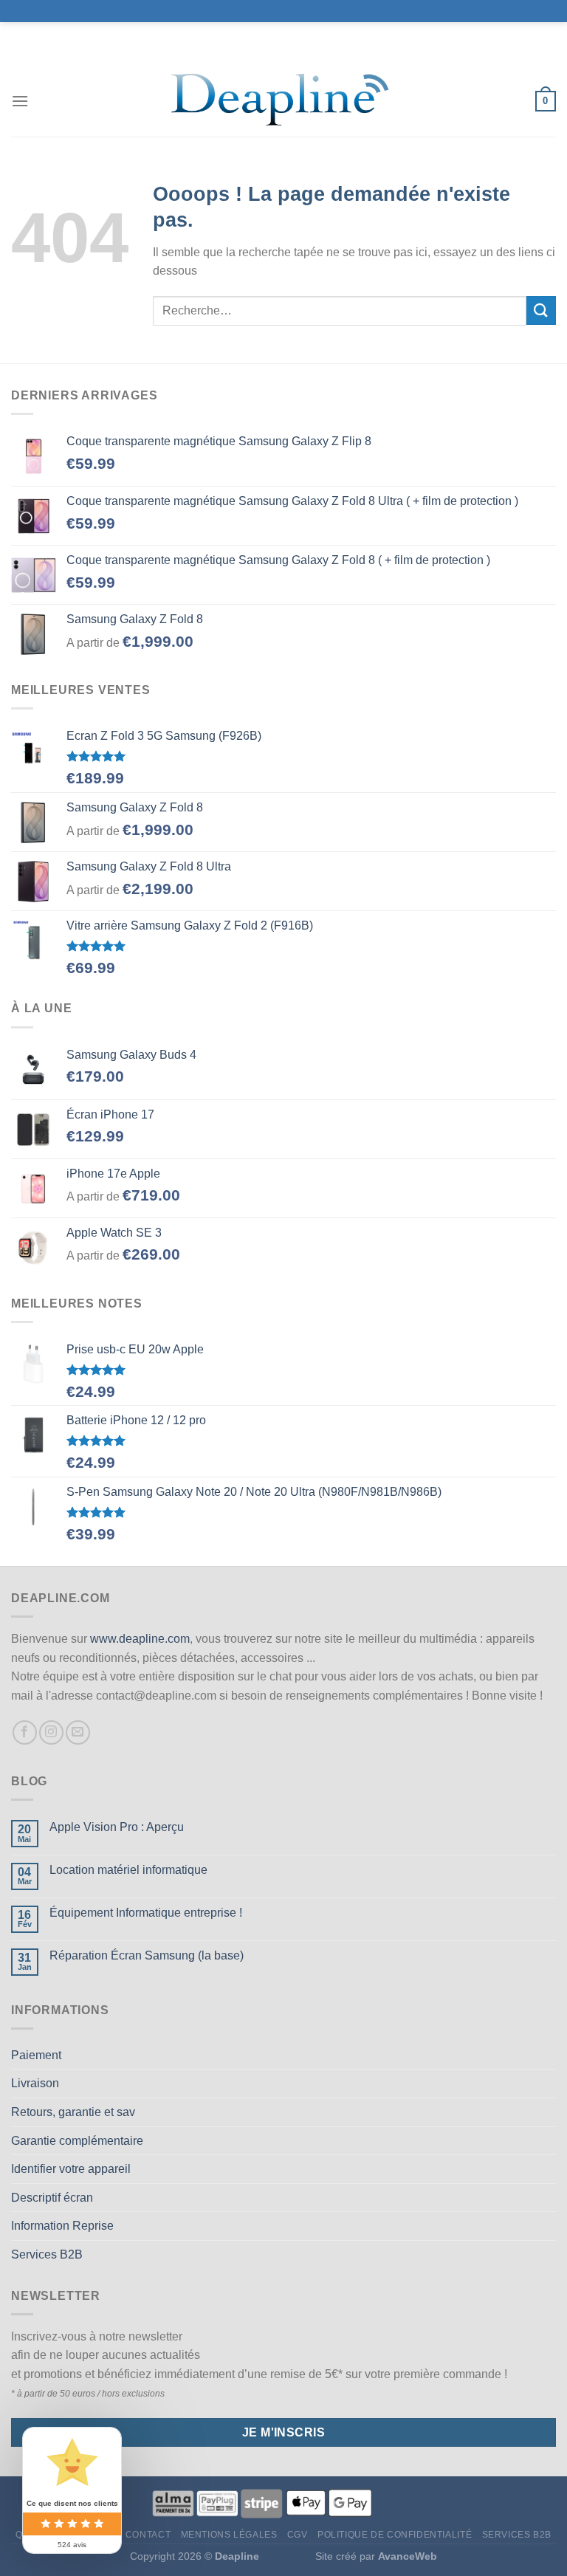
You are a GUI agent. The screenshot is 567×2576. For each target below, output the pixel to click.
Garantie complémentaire (77, 2141)
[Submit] (541, 310)
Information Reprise (62, 2226)
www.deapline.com (140, 1639)
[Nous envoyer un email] (78, 1732)
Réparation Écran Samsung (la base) (147, 1955)
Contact (148, 2535)
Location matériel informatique (128, 1870)
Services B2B (47, 2254)
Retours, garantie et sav (73, 2112)
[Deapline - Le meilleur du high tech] (284, 102)
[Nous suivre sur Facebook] (25, 1732)
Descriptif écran (52, 2198)
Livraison (35, 2083)
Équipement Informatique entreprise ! (146, 1913)
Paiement (36, 2055)
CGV (298, 2535)
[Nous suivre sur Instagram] (51, 1732)
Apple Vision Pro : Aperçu (117, 1827)
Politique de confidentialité (395, 2535)
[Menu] (20, 101)
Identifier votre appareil (71, 2169)
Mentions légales (229, 2535)
